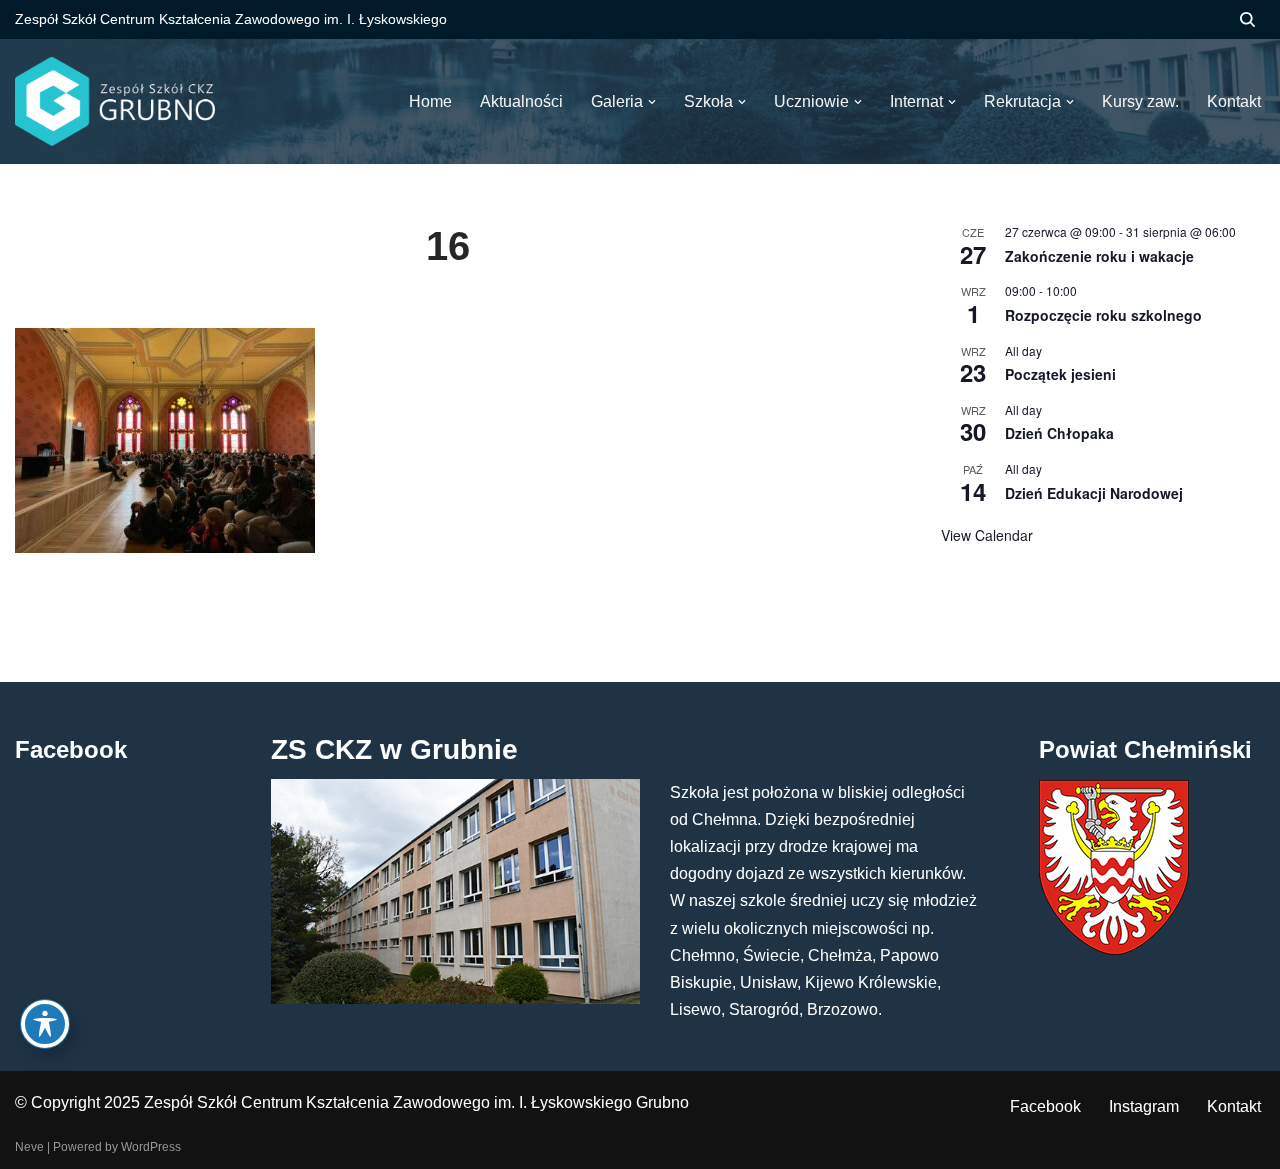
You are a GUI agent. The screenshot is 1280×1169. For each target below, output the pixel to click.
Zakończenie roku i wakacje (1099, 256)
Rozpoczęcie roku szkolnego (1103, 315)
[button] (652, 102)
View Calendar (987, 535)
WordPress (151, 1147)
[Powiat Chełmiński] (1114, 949)
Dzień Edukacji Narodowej (1094, 493)
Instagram (1144, 1106)
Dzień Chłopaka (1059, 433)
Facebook (1045, 1106)
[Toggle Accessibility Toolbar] (45, 1024)
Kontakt (1234, 1106)
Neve (29, 1147)
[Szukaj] (1247, 19)
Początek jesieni (1060, 374)
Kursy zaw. (1140, 101)
